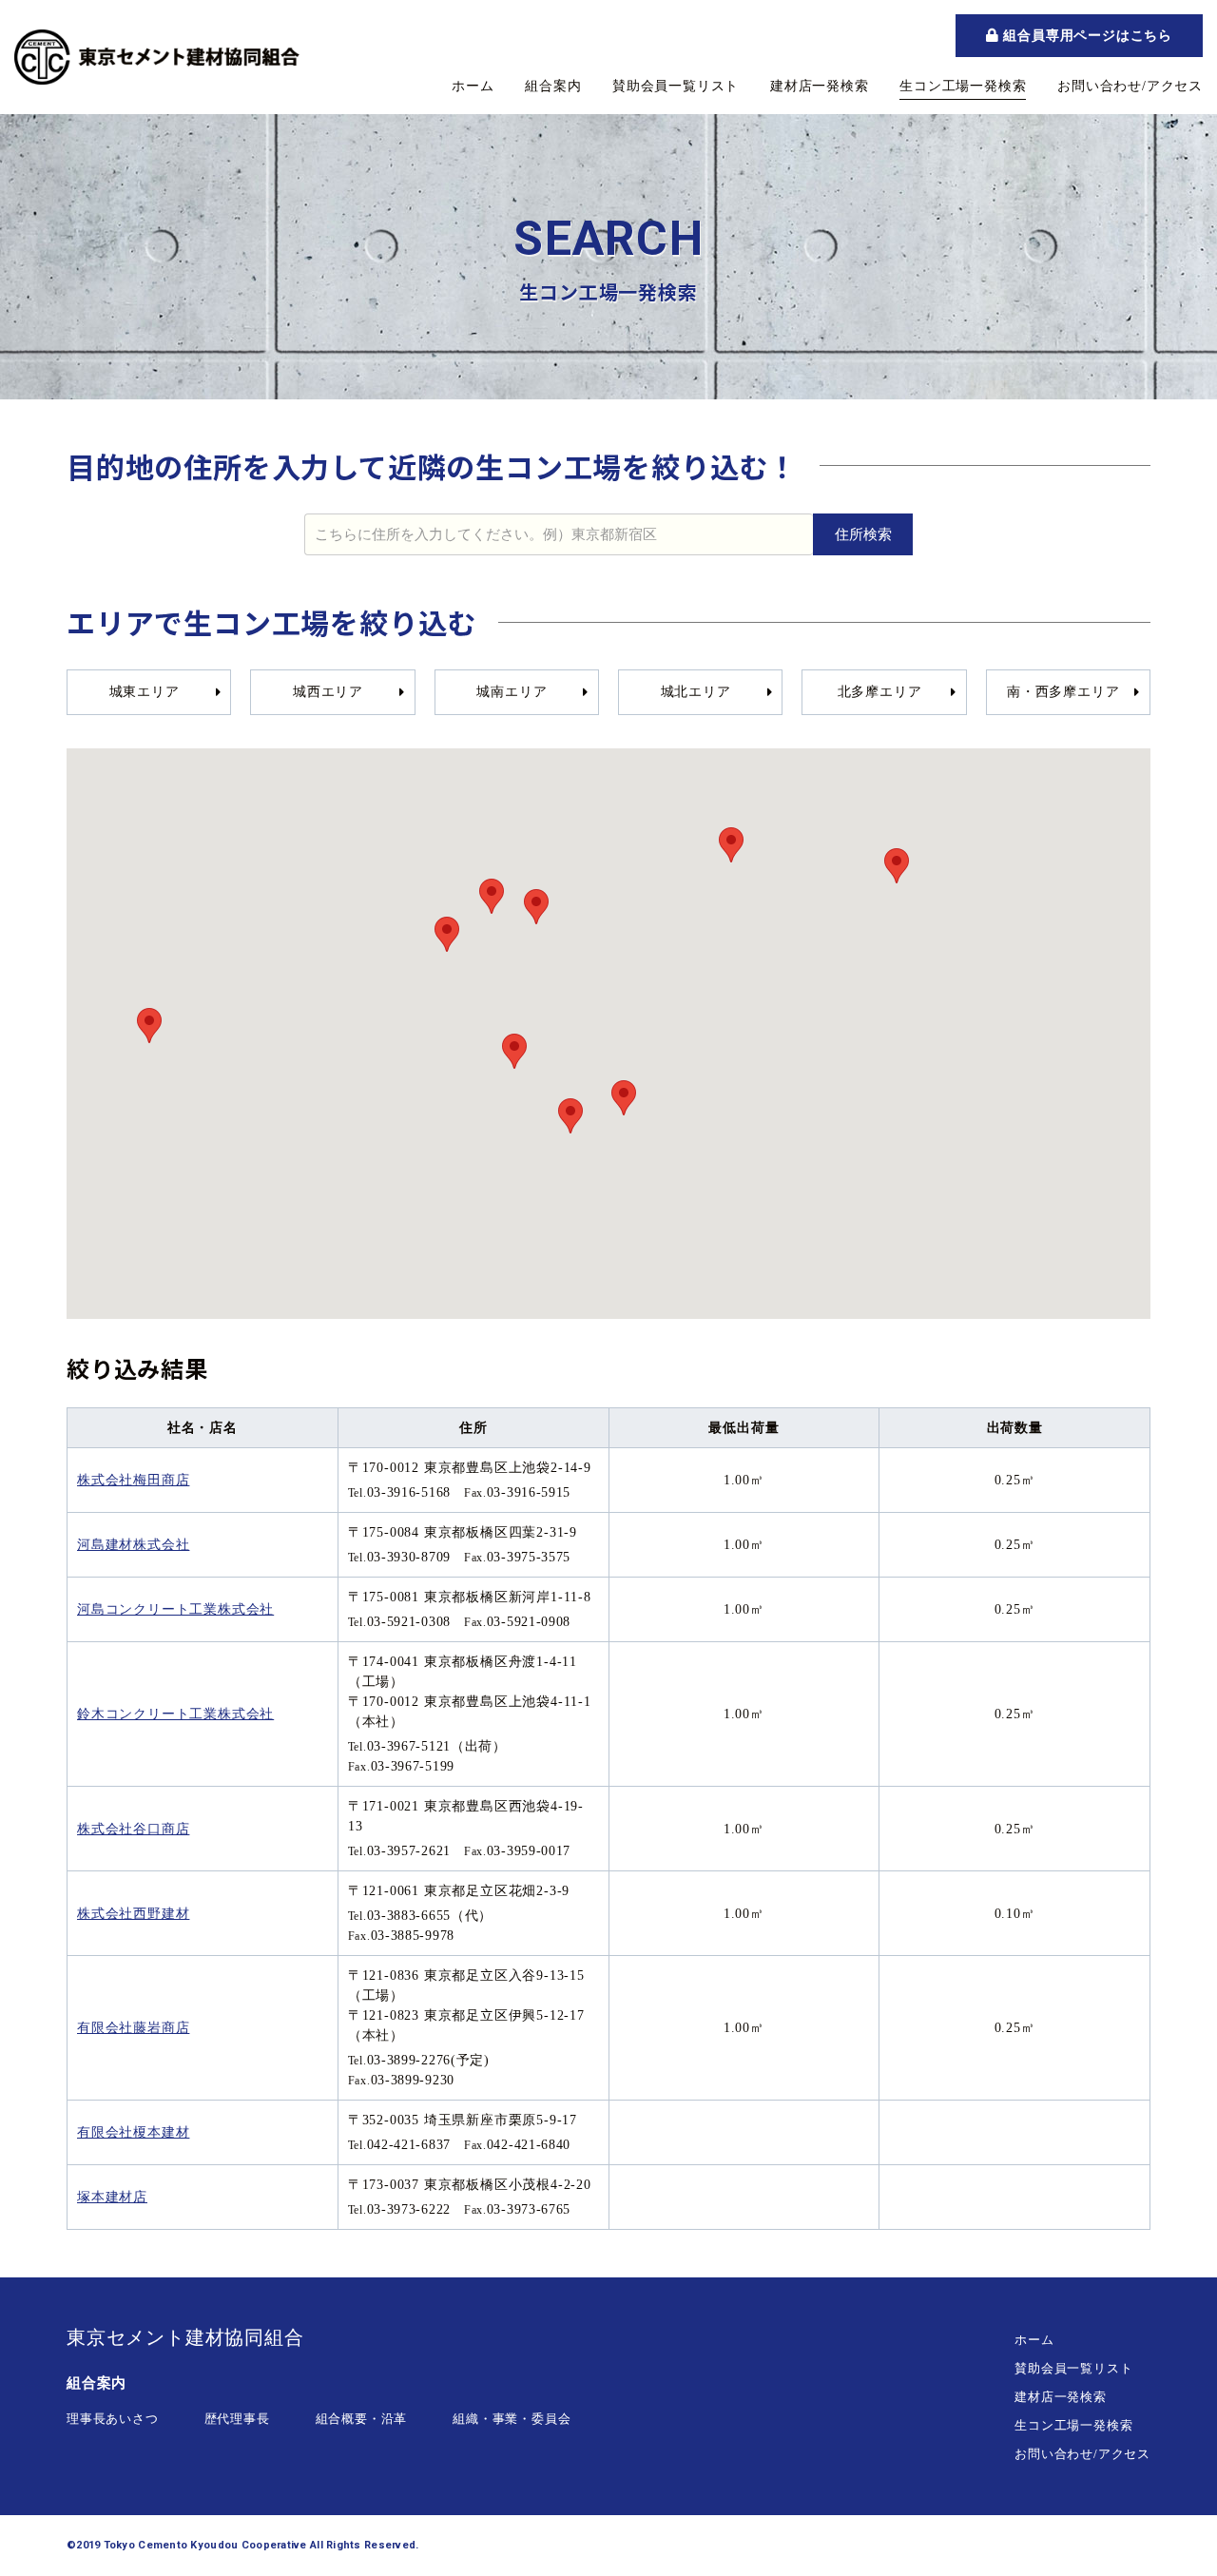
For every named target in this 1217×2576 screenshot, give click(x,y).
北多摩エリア (880, 692)
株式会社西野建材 (133, 1914)
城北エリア (696, 692)
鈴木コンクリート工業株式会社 (175, 1714)
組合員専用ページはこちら (1086, 35)
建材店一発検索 (820, 86)
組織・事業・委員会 (512, 2419)
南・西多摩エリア (1063, 692)
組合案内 (553, 86)
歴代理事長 (237, 2419)
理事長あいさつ (113, 2419)
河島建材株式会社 (133, 1545)
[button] (624, 1098)
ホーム (473, 86)
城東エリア (145, 692)
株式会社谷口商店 (133, 1829)
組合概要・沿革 (362, 2419)
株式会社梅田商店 (133, 1480)
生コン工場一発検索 (963, 86)
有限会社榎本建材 (133, 2132)
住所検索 (863, 534)
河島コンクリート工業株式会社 (175, 1609)
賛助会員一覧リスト (676, 86)
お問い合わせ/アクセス (1130, 86)
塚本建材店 (112, 2197)
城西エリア (328, 692)
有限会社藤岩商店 (133, 2028)
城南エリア (512, 692)
